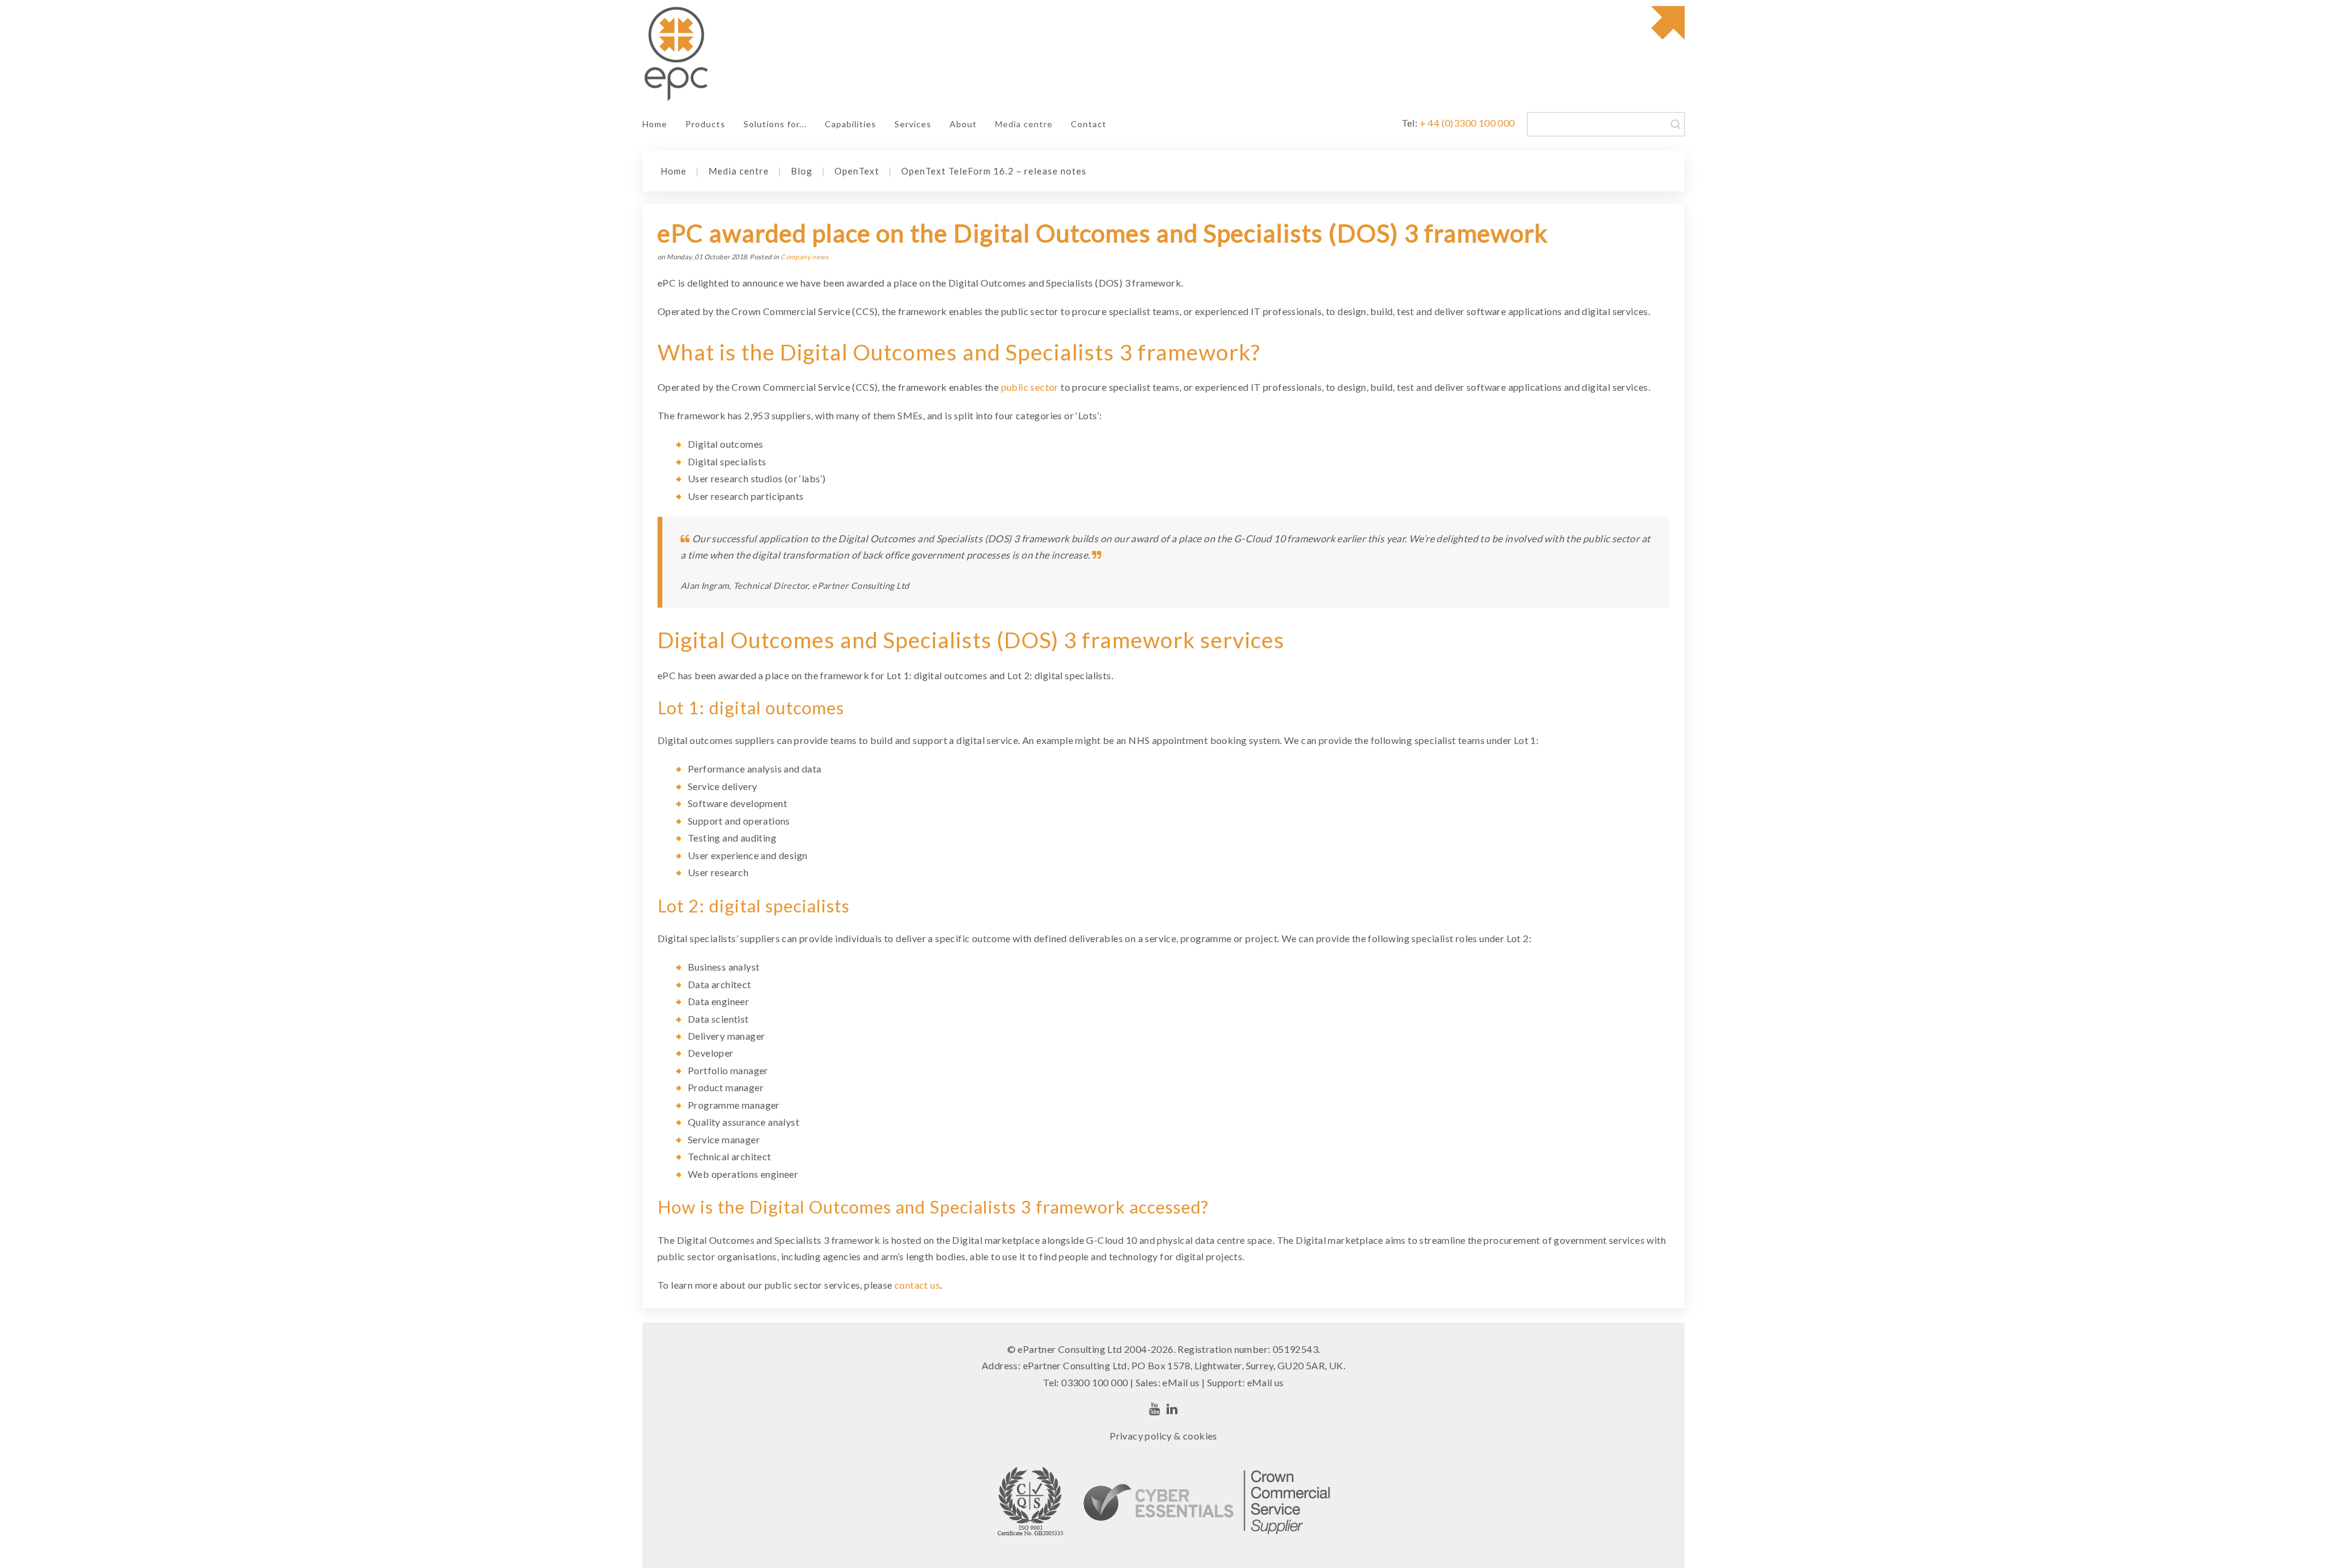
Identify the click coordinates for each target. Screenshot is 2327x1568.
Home (655, 124)
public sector (1030, 387)
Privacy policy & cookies (1163, 1436)
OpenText (857, 171)
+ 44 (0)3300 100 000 (1467, 123)
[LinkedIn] (1172, 1409)
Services (913, 124)
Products (705, 124)
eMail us (1181, 1382)
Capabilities (851, 124)
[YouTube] (1155, 1409)
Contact (1089, 124)
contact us (917, 1285)
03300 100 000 (1094, 1382)
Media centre (1024, 124)
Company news (804, 257)
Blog (802, 171)
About (963, 124)
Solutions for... (775, 124)
